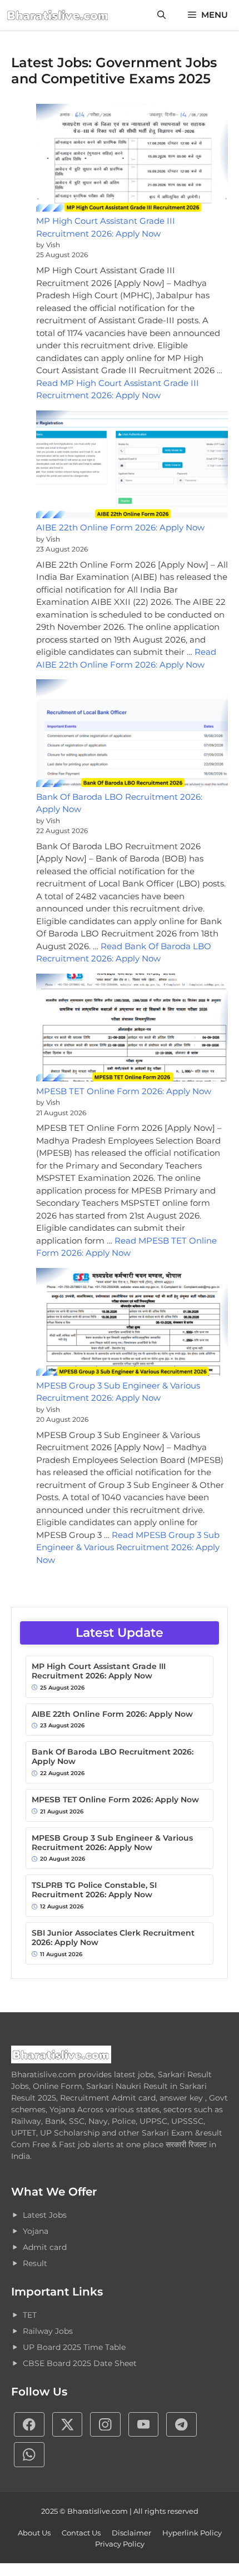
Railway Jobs (48, 2331)
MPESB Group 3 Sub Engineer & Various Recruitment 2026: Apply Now (112, 1843)
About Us (34, 2533)
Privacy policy (120, 2544)
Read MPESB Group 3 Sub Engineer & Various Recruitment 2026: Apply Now (128, 1547)
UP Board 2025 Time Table (74, 2347)
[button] (161, 15)
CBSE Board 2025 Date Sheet (80, 2363)
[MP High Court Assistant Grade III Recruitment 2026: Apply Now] (132, 160)
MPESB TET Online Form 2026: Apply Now (124, 1091)
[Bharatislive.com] (58, 15)
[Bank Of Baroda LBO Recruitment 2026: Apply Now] (132, 735)
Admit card (45, 2247)
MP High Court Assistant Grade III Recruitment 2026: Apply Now (99, 1671)
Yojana (36, 2231)
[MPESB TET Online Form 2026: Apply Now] (132, 1029)
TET (30, 2315)
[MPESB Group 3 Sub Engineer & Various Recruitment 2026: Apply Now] (132, 1324)
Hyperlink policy (192, 2533)
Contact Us (81, 2533)
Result (35, 2263)
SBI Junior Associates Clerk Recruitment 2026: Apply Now (113, 1938)
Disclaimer (131, 2533)
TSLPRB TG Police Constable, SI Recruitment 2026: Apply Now (94, 1890)
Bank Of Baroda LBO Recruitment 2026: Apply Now (113, 1757)
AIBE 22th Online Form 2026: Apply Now (120, 527)
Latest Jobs (45, 2215)
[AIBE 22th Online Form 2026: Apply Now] (132, 466)
